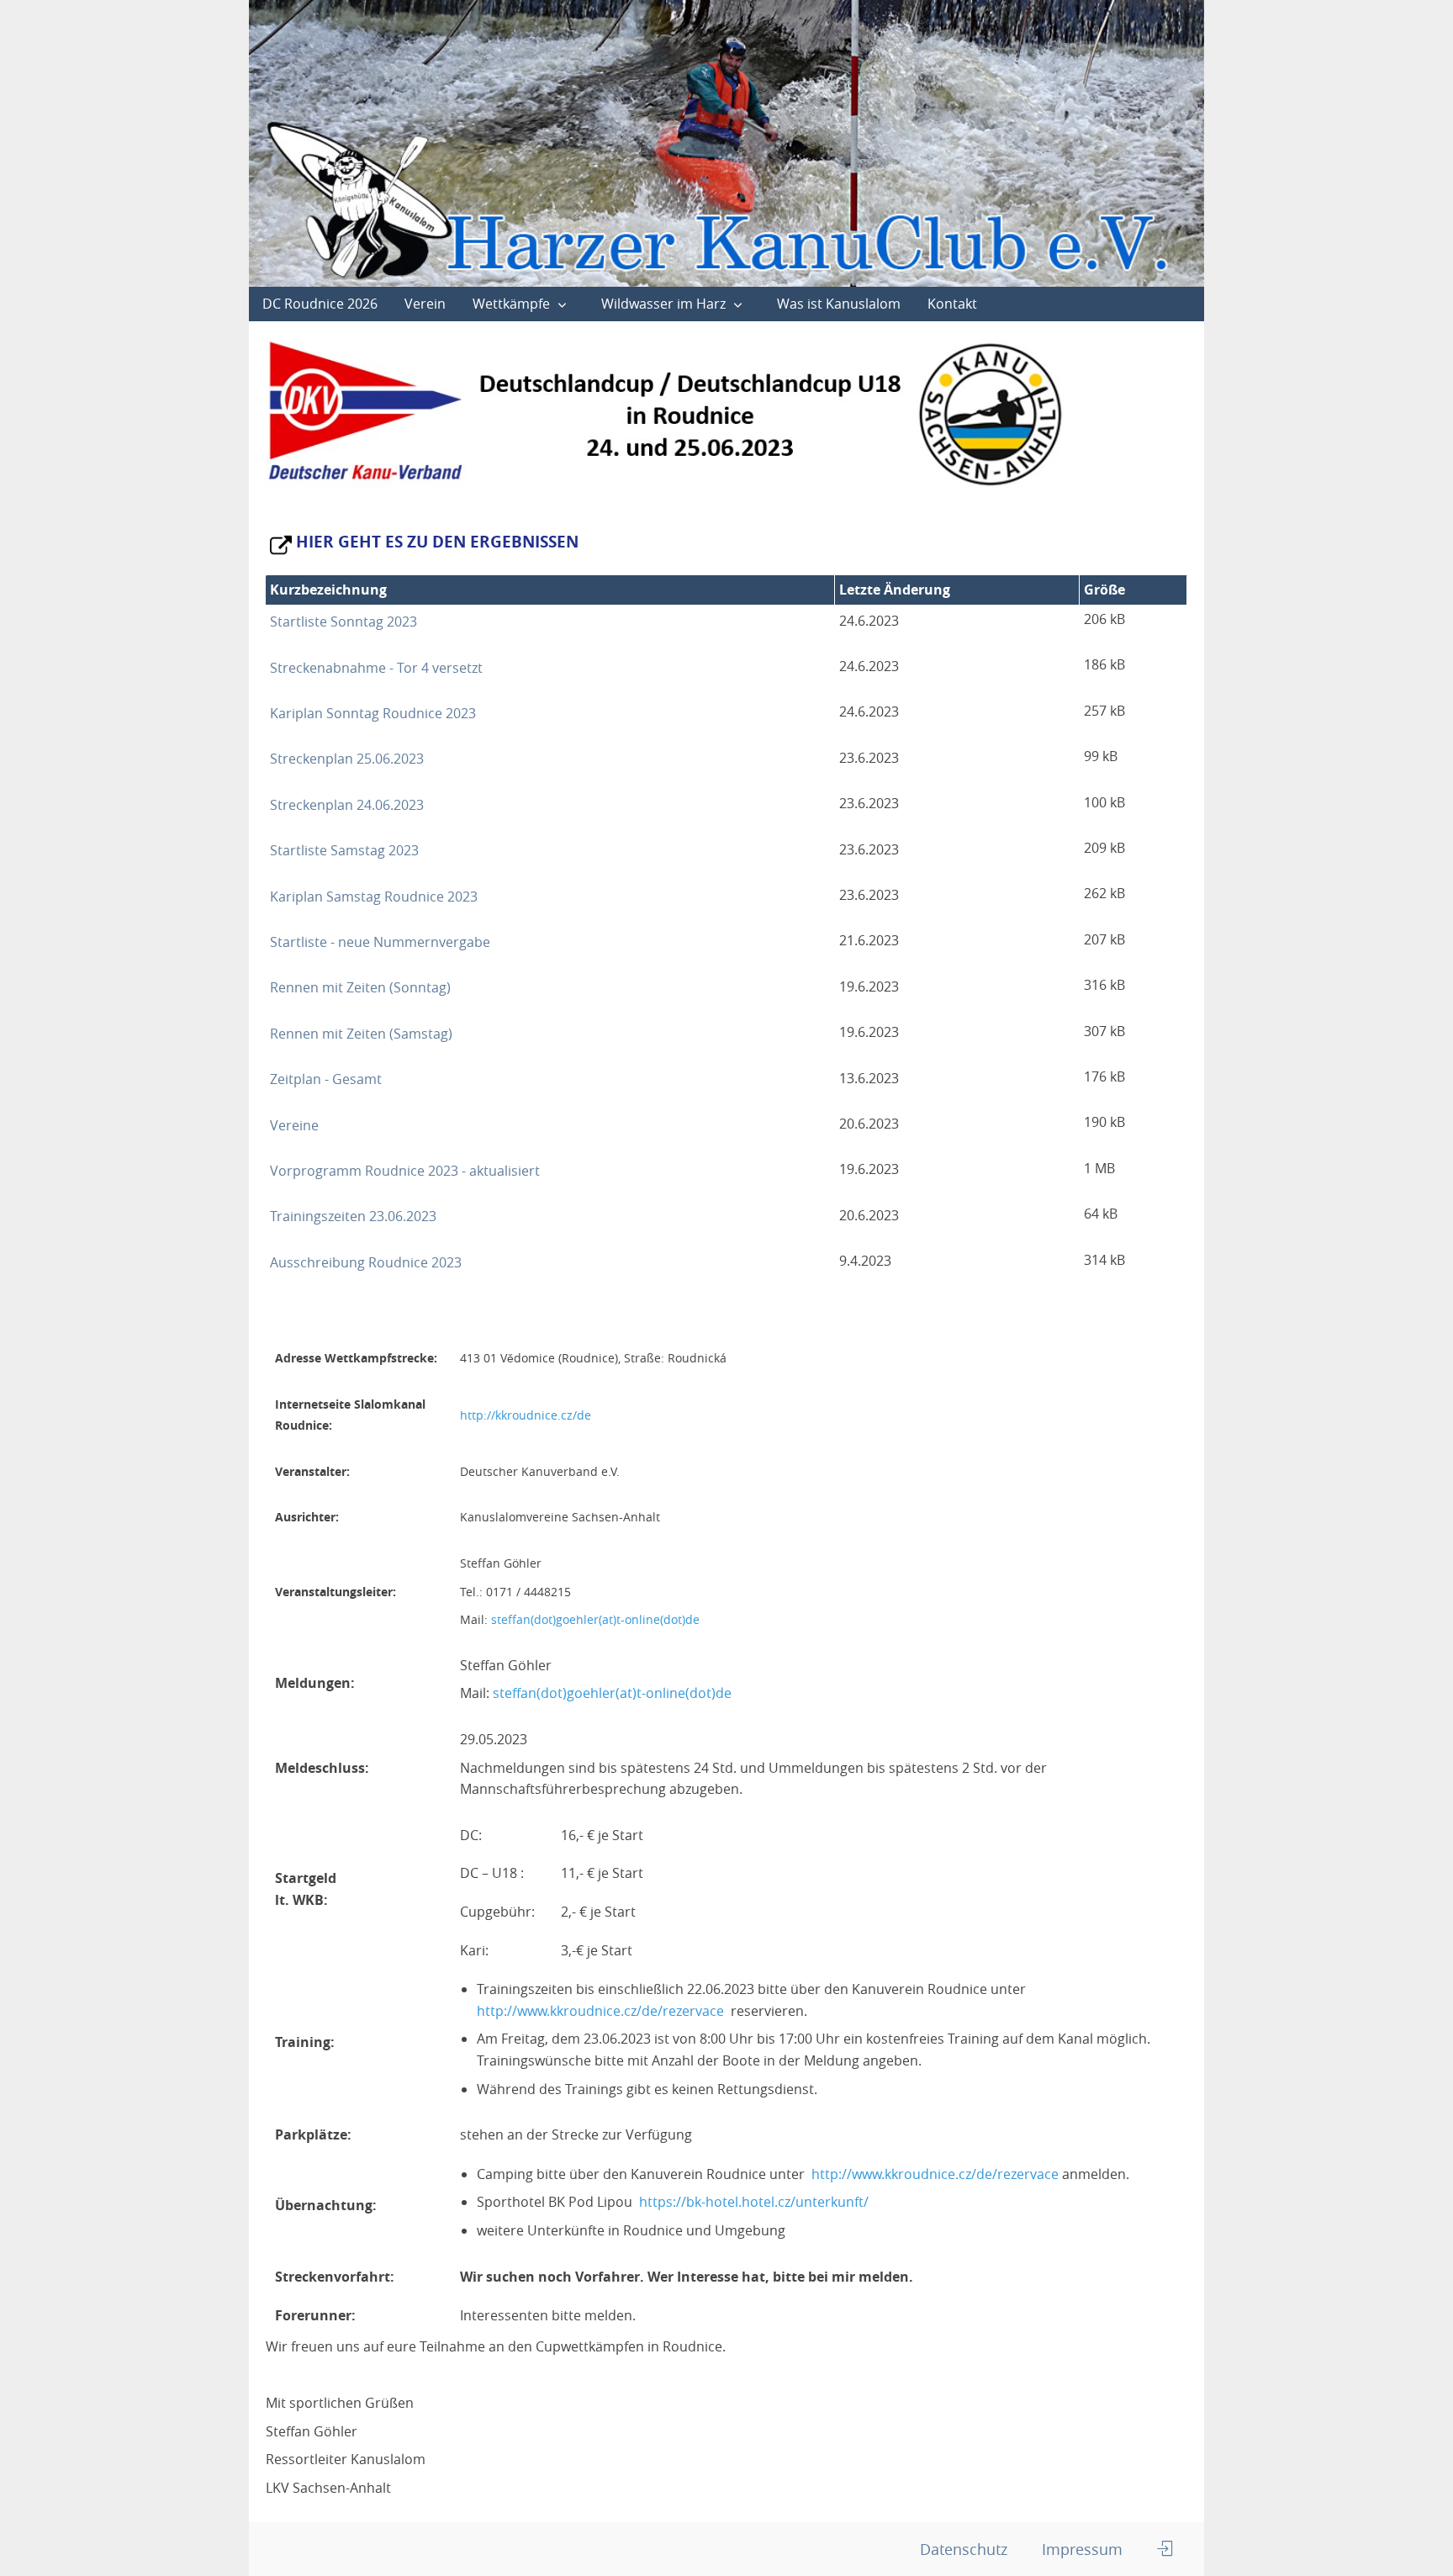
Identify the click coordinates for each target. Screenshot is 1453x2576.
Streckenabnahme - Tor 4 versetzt (376, 668)
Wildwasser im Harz (663, 304)
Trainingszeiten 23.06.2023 (353, 1216)
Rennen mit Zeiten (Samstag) (361, 1034)
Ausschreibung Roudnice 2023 (366, 1262)
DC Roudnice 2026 (320, 304)
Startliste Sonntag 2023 (343, 622)
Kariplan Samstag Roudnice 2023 (374, 897)
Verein (425, 304)
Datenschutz (964, 2549)
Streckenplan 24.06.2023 (347, 805)
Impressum (1082, 2549)
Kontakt (952, 304)
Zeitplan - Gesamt (326, 1079)
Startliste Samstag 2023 (344, 850)
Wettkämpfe (511, 304)
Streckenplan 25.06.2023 (347, 759)
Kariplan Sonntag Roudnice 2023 (373, 713)
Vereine (294, 1125)
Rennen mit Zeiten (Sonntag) (360, 987)
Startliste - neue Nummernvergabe (380, 942)
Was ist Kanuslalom (839, 304)
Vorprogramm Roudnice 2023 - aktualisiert (405, 1171)
